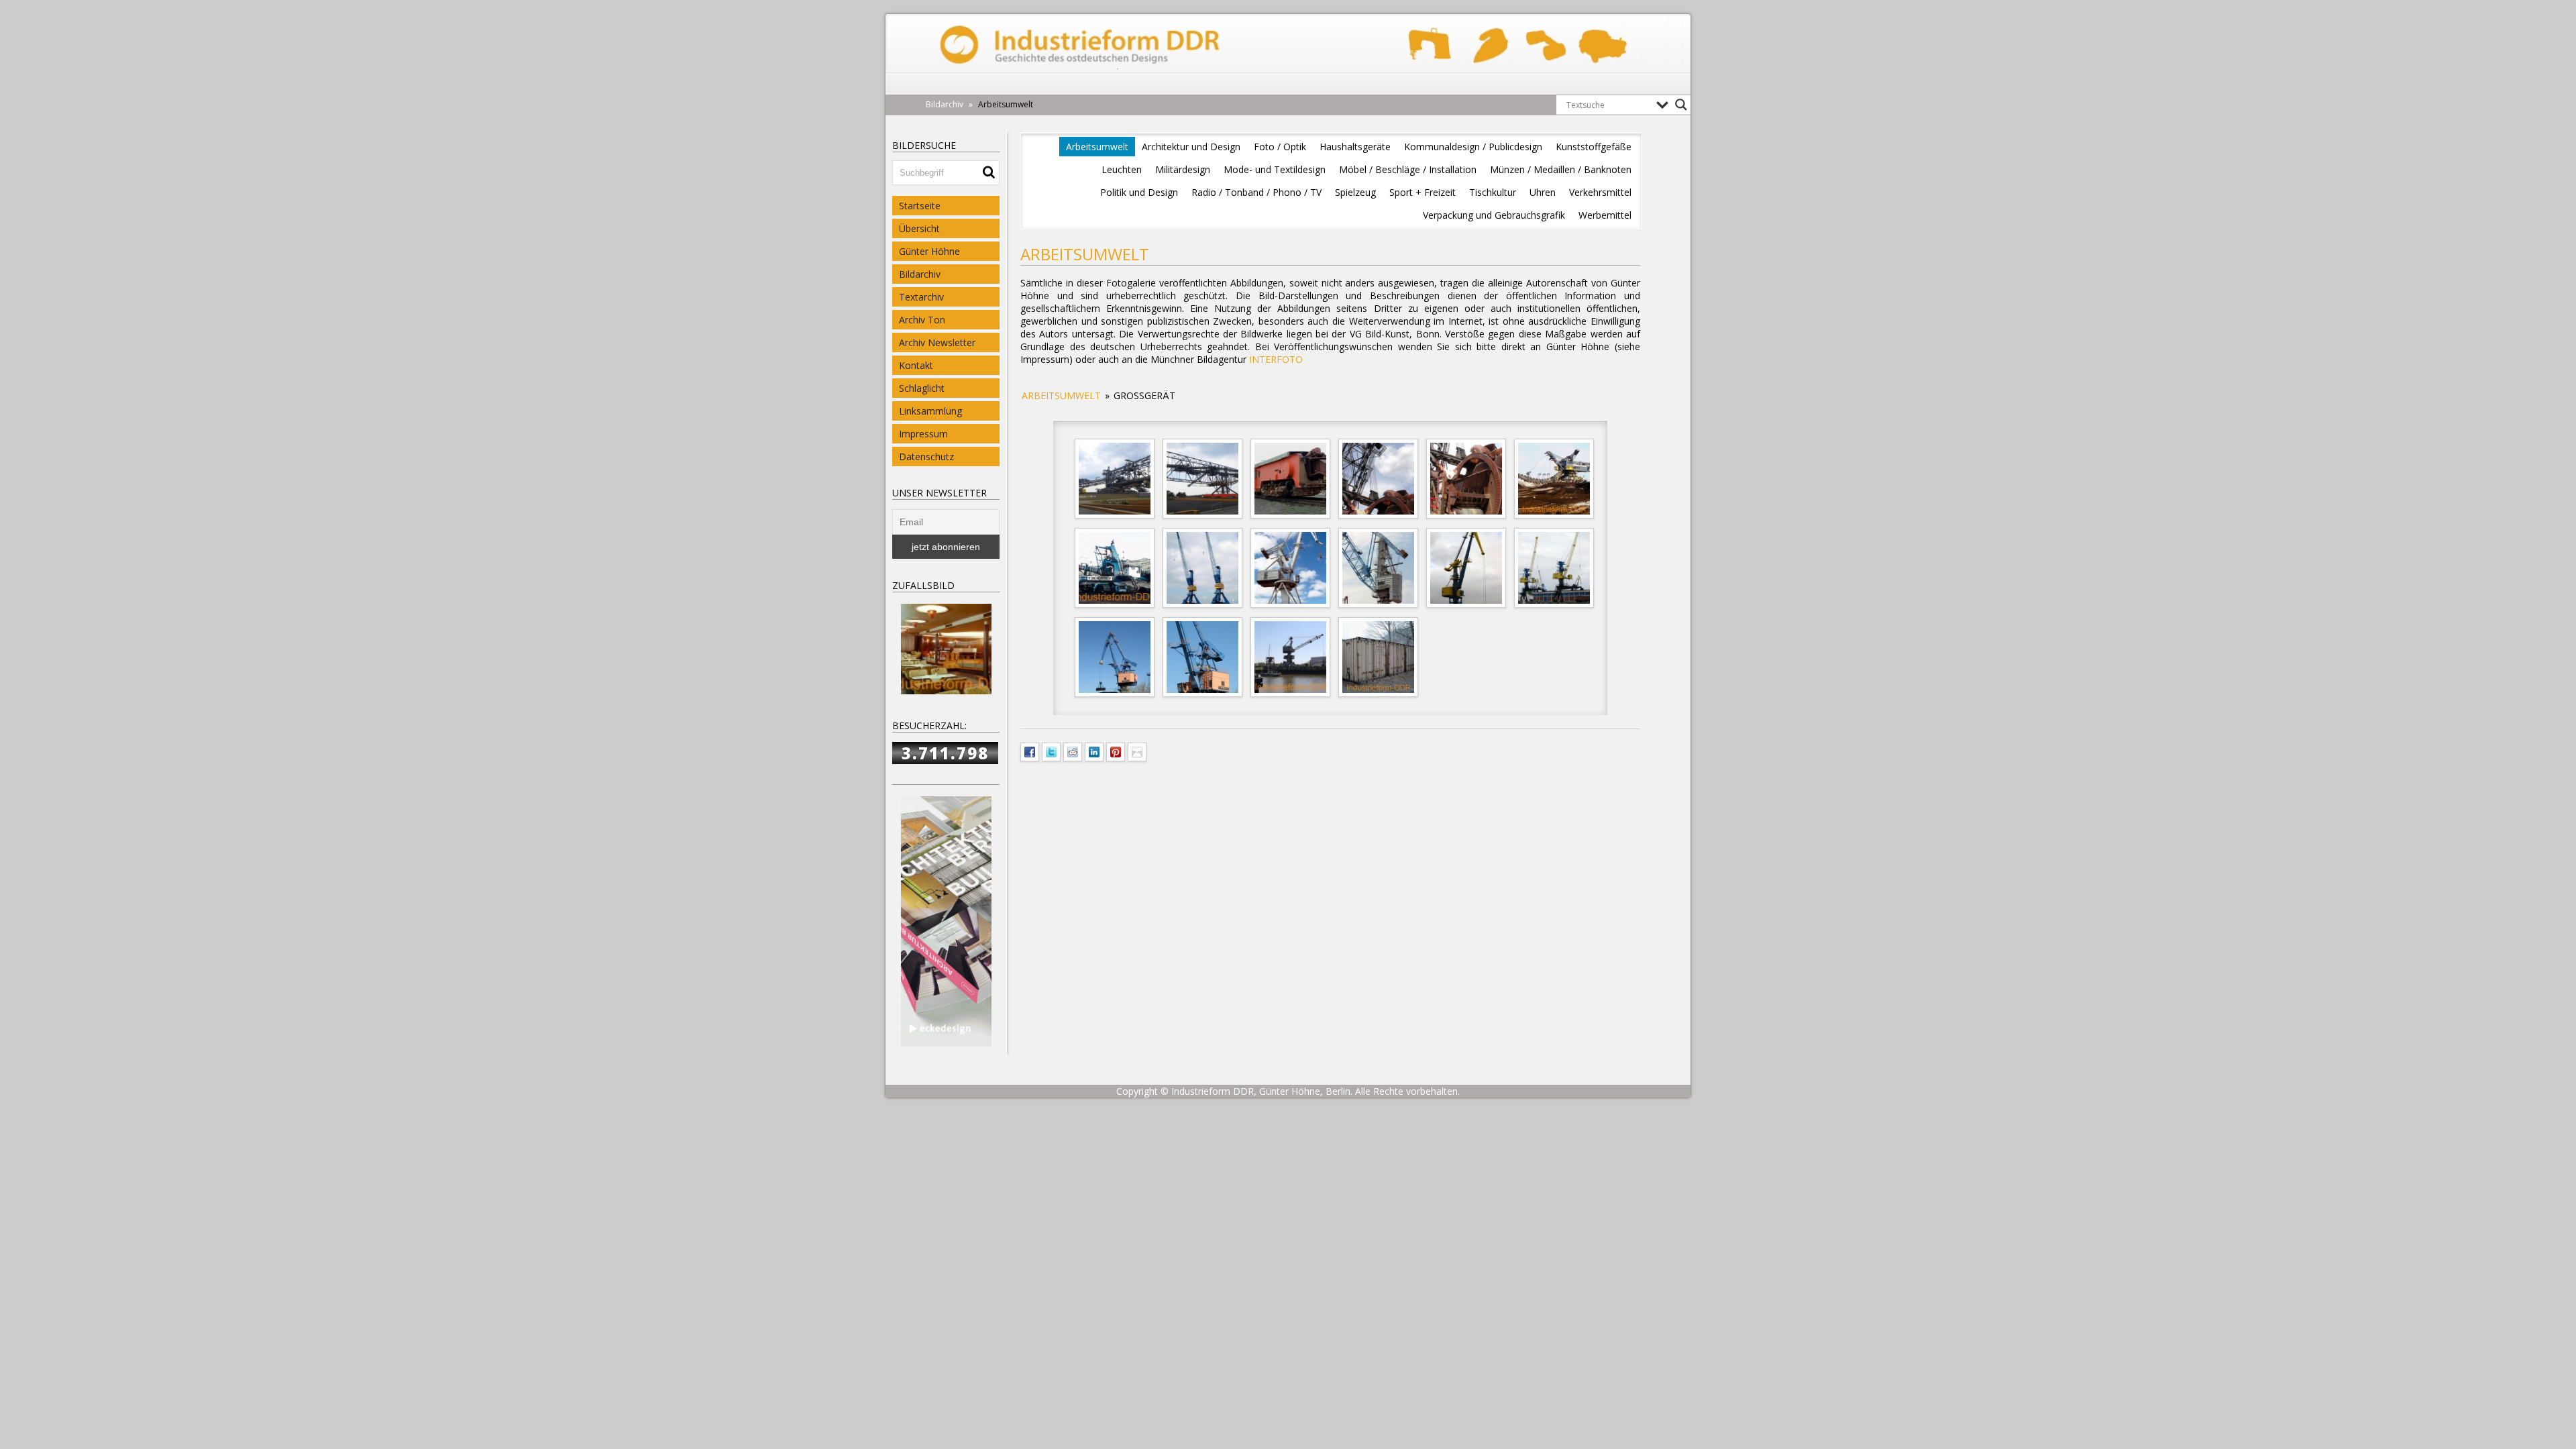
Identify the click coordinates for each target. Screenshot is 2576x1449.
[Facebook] (1030, 751)
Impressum (923, 434)
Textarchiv (921, 297)
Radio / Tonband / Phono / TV (1256, 192)
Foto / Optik (1280, 147)
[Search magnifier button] (1681, 105)
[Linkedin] (1094, 751)
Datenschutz (926, 457)
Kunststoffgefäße (1594, 147)
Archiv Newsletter (937, 342)
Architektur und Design (1191, 147)
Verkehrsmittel (1600, 192)
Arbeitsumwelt (1097, 147)
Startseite (920, 206)
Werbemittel (1605, 215)
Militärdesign (1183, 169)
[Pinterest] (1116, 751)
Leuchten (1122, 169)
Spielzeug (1355, 192)
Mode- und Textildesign (1275, 169)
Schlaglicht (922, 388)
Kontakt (916, 365)
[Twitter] (1051, 751)
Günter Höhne (929, 251)
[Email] (1137, 751)
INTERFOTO (1276, 359)
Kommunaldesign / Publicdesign (1473, 147)
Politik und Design (1139, 192)
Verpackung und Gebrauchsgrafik (1494, 215)
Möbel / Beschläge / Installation (1408, 169)
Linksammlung (930, 411)
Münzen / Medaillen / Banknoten (1561, 169)
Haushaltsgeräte (1355, 147)
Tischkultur (1493, 192)
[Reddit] (1073, 751)
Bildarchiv (920, 274)
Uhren (1543, 192)
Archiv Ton (922, 320)
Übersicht (919, 228)
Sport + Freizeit (1423, 192)
